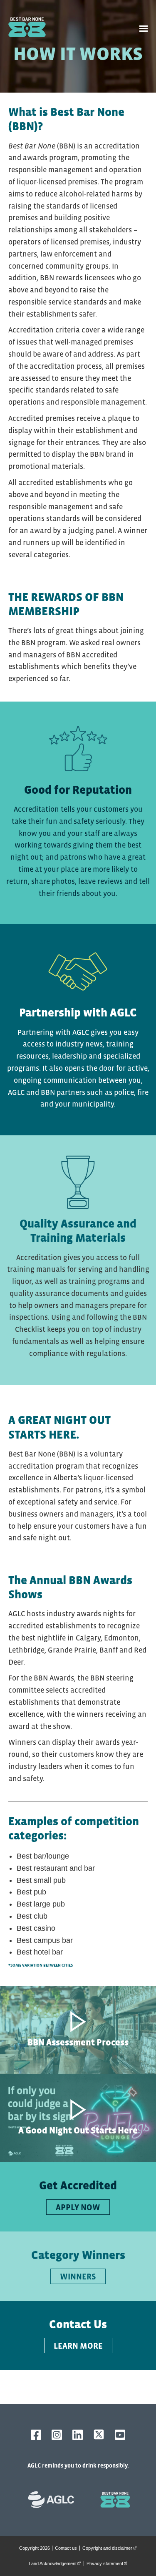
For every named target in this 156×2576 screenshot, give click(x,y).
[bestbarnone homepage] (111, 2501)
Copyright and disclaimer (111, 2548)
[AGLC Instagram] (57, 2435)
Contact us (66, 2548)
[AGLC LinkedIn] (78, 2435)
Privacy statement (108, 2563)
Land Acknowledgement (56, 2563)
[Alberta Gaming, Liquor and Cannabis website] (55, 2501)
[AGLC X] (99, 2434)
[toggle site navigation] (144, 29)
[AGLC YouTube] (120, 2435)
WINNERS (78, 2277)
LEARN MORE (78, 2346)
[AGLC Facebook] (36, 2435)
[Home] (29, 29)
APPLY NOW (78, 2207)
